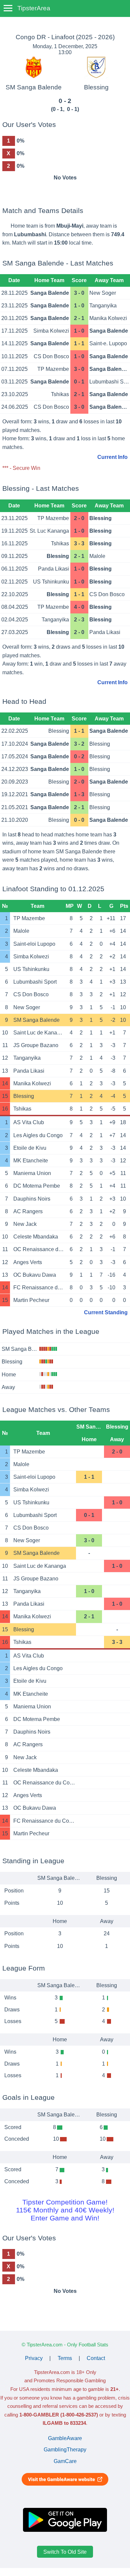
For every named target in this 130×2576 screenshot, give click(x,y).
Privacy (34, 2358)
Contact (96, 2358)
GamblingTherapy (65, 2450)
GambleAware (65, 2438)
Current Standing (106, 1312)
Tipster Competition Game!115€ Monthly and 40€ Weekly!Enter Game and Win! (65, 2210)
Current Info (112, 457)
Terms (65, 2358)
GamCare (65, 2461)
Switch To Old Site (65, 2552)
